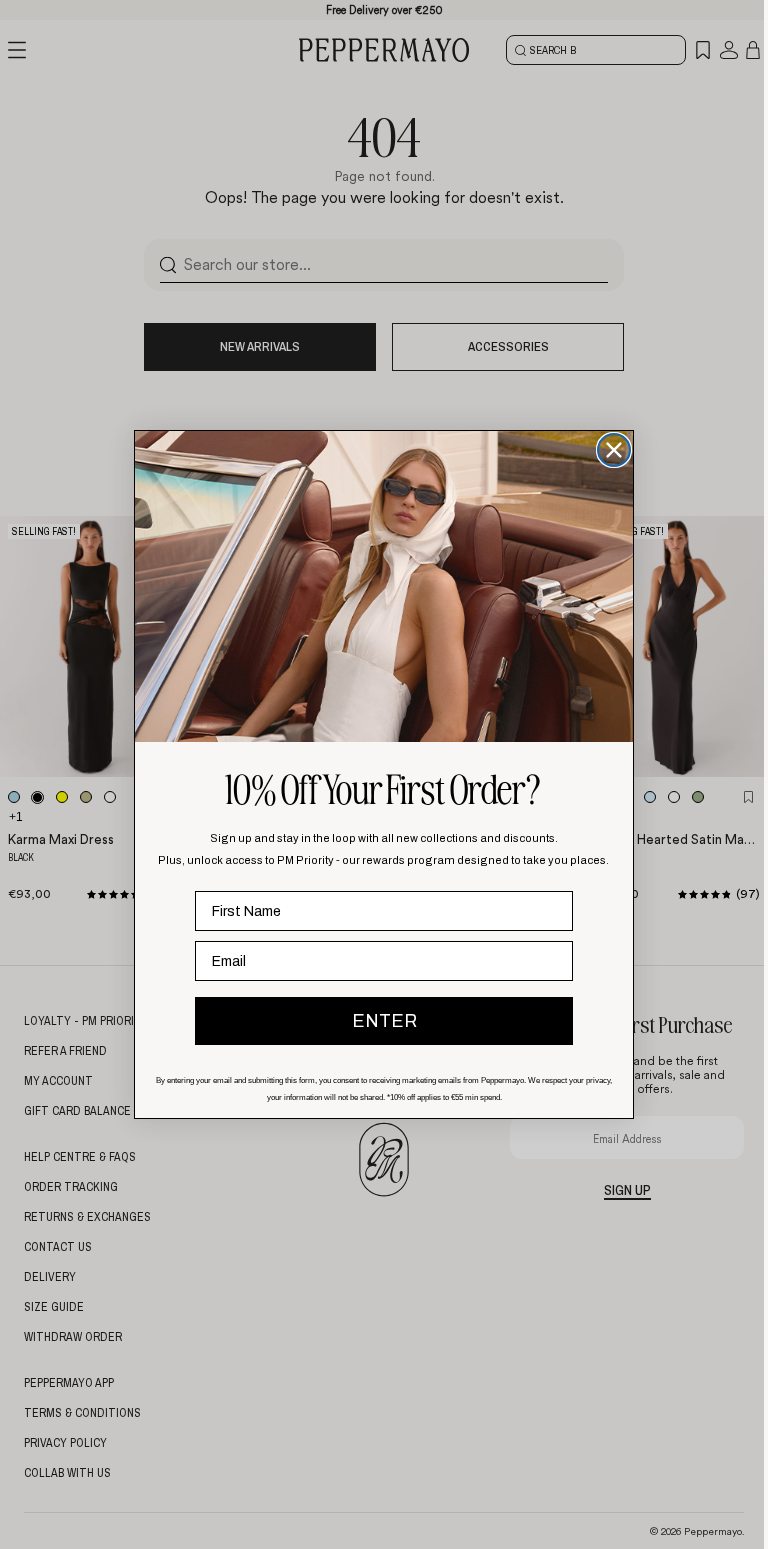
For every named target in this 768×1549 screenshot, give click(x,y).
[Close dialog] (609, 450)
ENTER (379, 1021)
